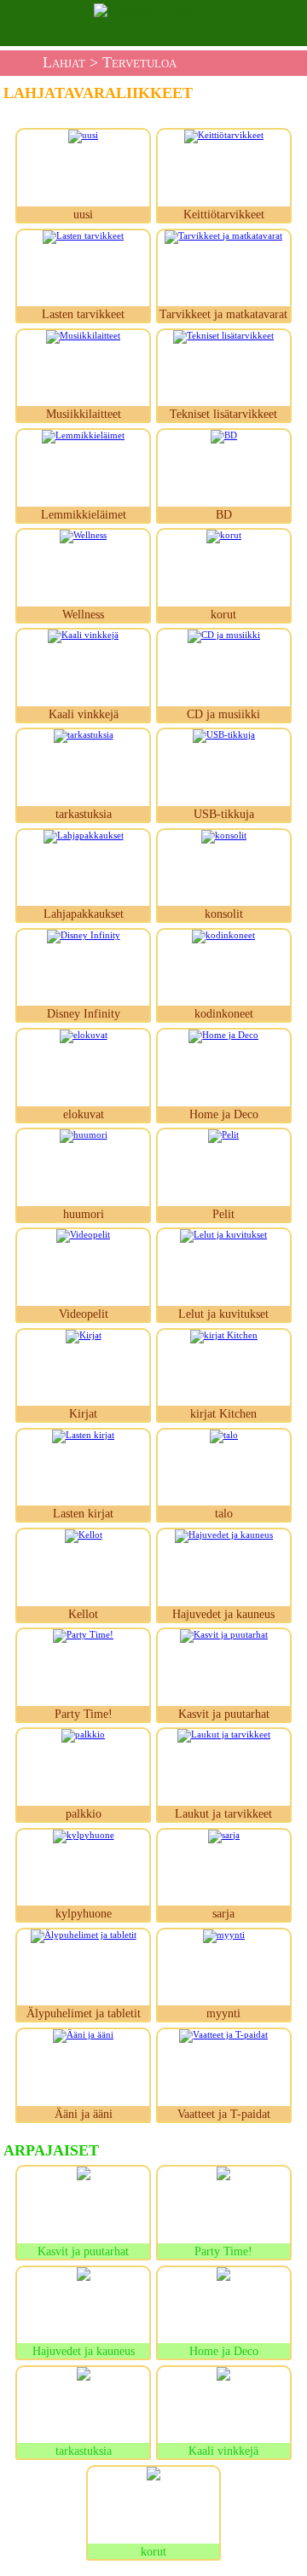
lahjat (64, 62)
